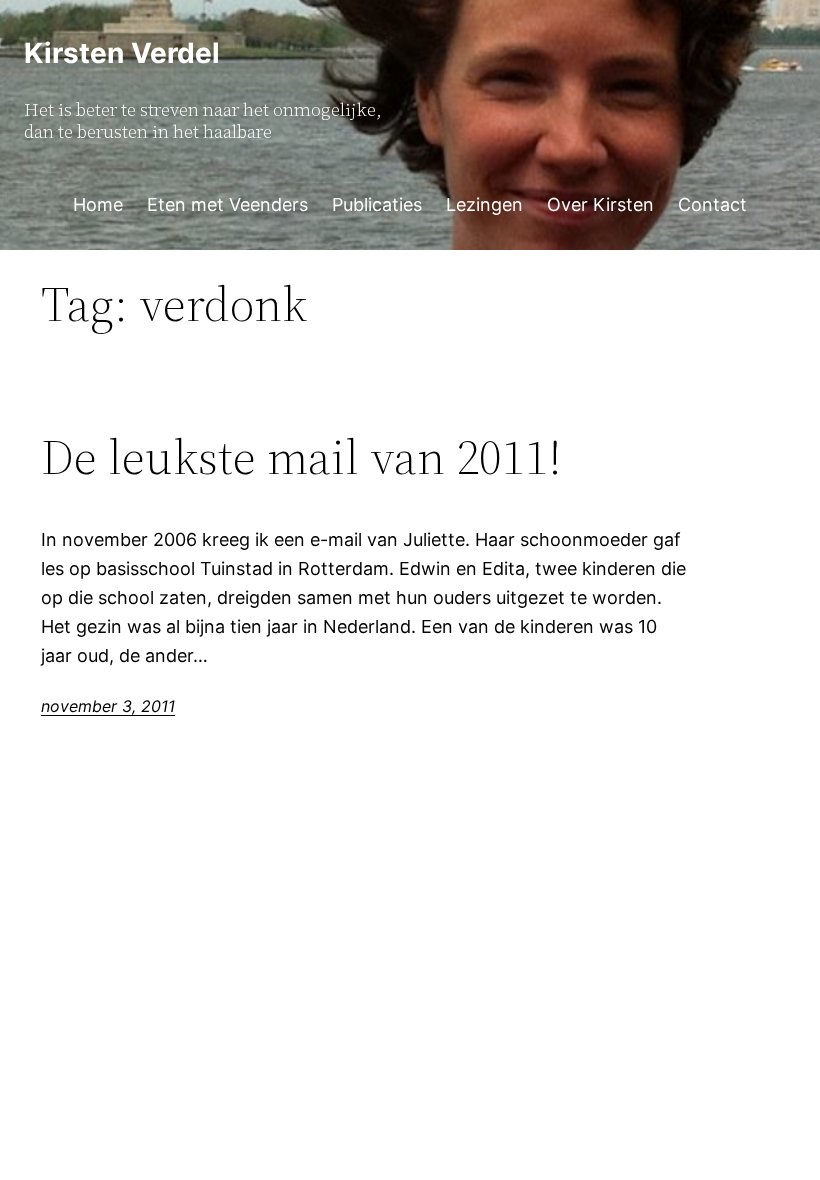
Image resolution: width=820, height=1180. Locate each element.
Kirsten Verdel (122, 53)
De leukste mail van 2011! (301, 457)
